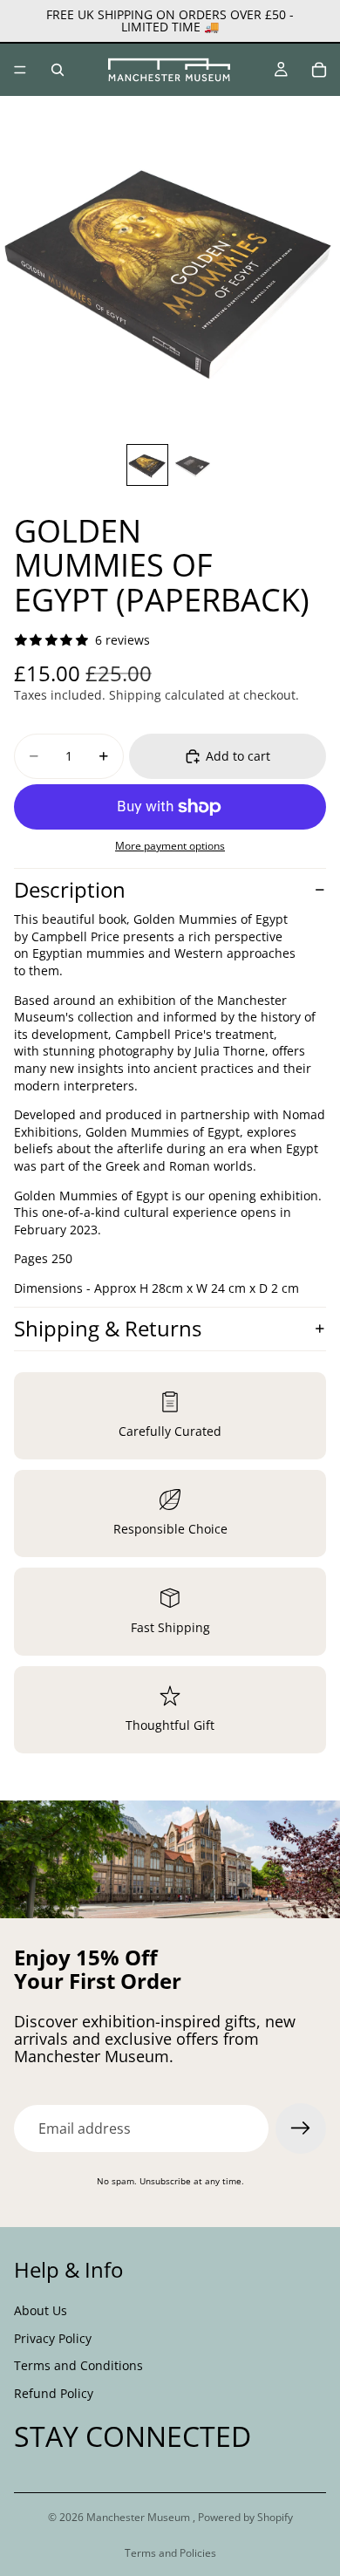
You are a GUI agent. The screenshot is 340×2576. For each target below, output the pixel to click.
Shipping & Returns (108, 1328)
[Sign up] (301, 2128)
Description (70, 889)
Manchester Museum (139, 2517)
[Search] (58, 70)
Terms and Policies (170, 2553)
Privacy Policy (53, 2338)
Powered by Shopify (245, 2517)
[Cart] (319, 70)
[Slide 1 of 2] (147, 465)
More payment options (170, 846)
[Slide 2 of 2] (193, 465)
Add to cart (238, 756)
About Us (41, 2310)
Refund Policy (54, 2393)
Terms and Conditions (78, 2365)
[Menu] (20, 70)
